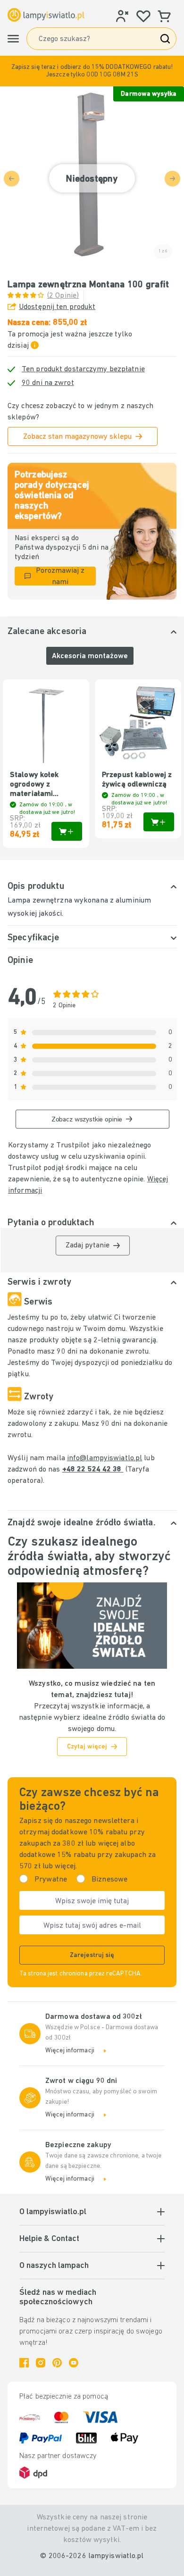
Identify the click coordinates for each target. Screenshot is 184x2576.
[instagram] (41, 2363)
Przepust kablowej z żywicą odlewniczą (137, 780)
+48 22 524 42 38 (93, 1470)
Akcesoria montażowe (90, 656)
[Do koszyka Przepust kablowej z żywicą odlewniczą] (159, 822)
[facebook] (24, 2363)
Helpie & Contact (49, 2239)
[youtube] (74, 2363)
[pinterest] (57, 2363)
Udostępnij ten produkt (57, 307)
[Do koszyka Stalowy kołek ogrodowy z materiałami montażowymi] (67, 831)
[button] (92, 71)
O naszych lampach (54, 2266)
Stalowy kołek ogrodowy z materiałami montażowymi (34, 785)
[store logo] (46, 15)
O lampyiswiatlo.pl (53, 2212)
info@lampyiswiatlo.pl (105, 1458)
